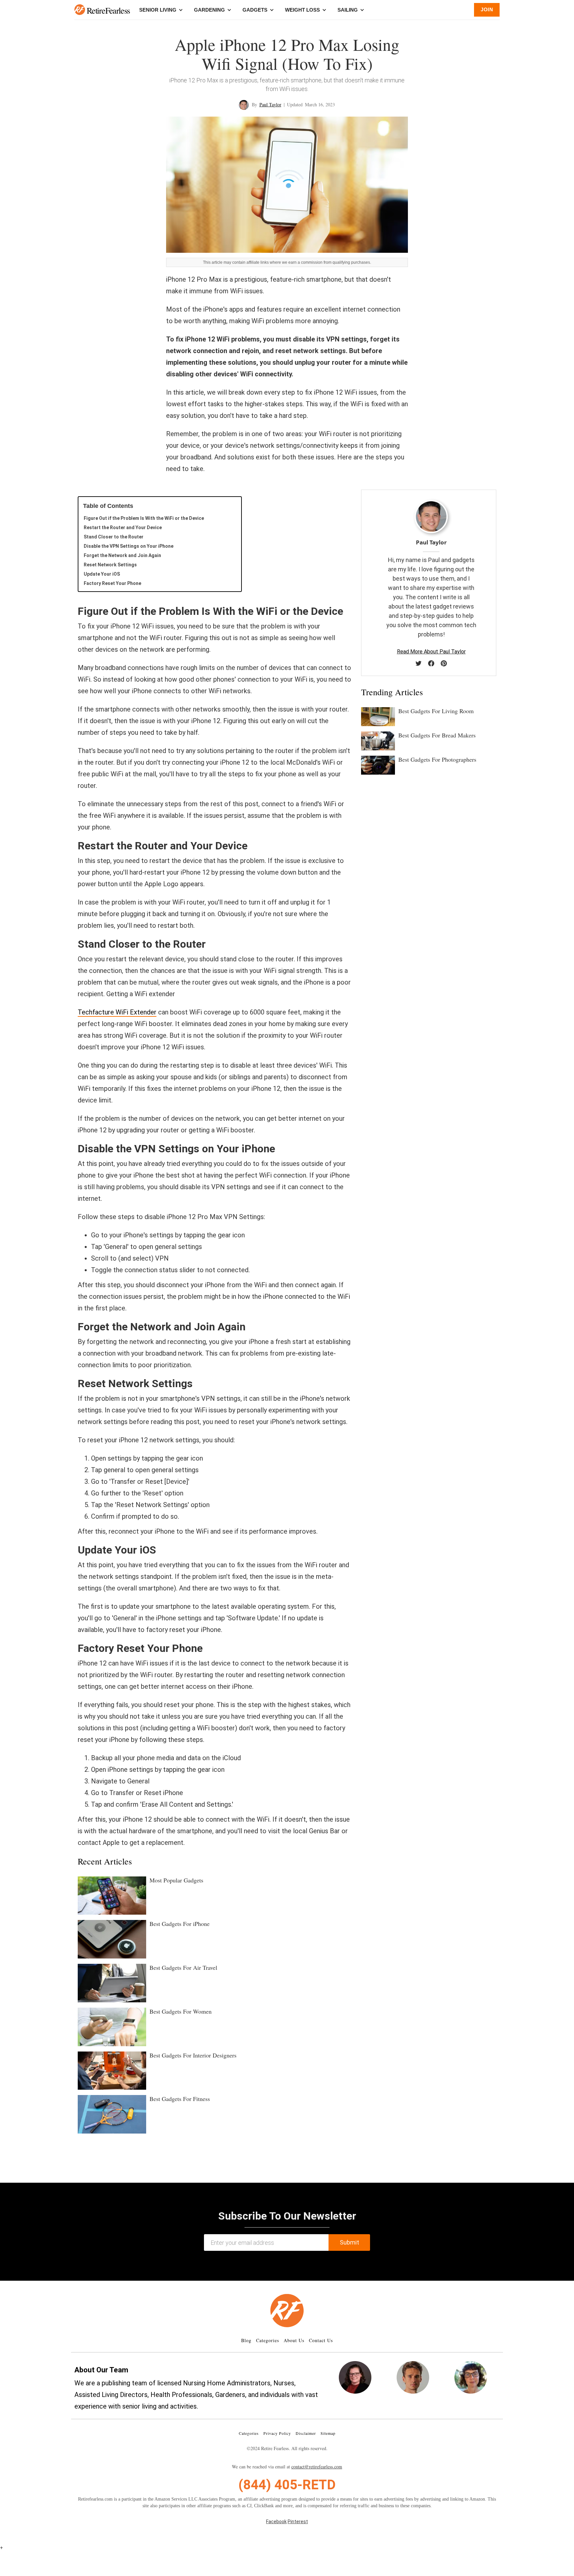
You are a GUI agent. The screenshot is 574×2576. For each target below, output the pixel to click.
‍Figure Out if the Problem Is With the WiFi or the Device (144, 518)
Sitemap (328, 2433)
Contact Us (321, 2340)
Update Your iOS (102, 574)
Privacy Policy (277, 2433)
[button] (80, 10)
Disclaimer (306, 2433)
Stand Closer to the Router (114, 537)
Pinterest (298, 2522)
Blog (246, 2340)
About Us (294, 2340)
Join (487, 9)
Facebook (276, 2522)
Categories (268, 2340)
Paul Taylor (270, 104)
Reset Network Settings (110, 565)
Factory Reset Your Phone (112, 583)
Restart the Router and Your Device (123, 527)
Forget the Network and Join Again (122, 555)
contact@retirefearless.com (317, 2467)
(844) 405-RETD (287, 2485)
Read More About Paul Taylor (431, 652)
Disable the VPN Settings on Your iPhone (129, 546)
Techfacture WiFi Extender (117, 1012)
